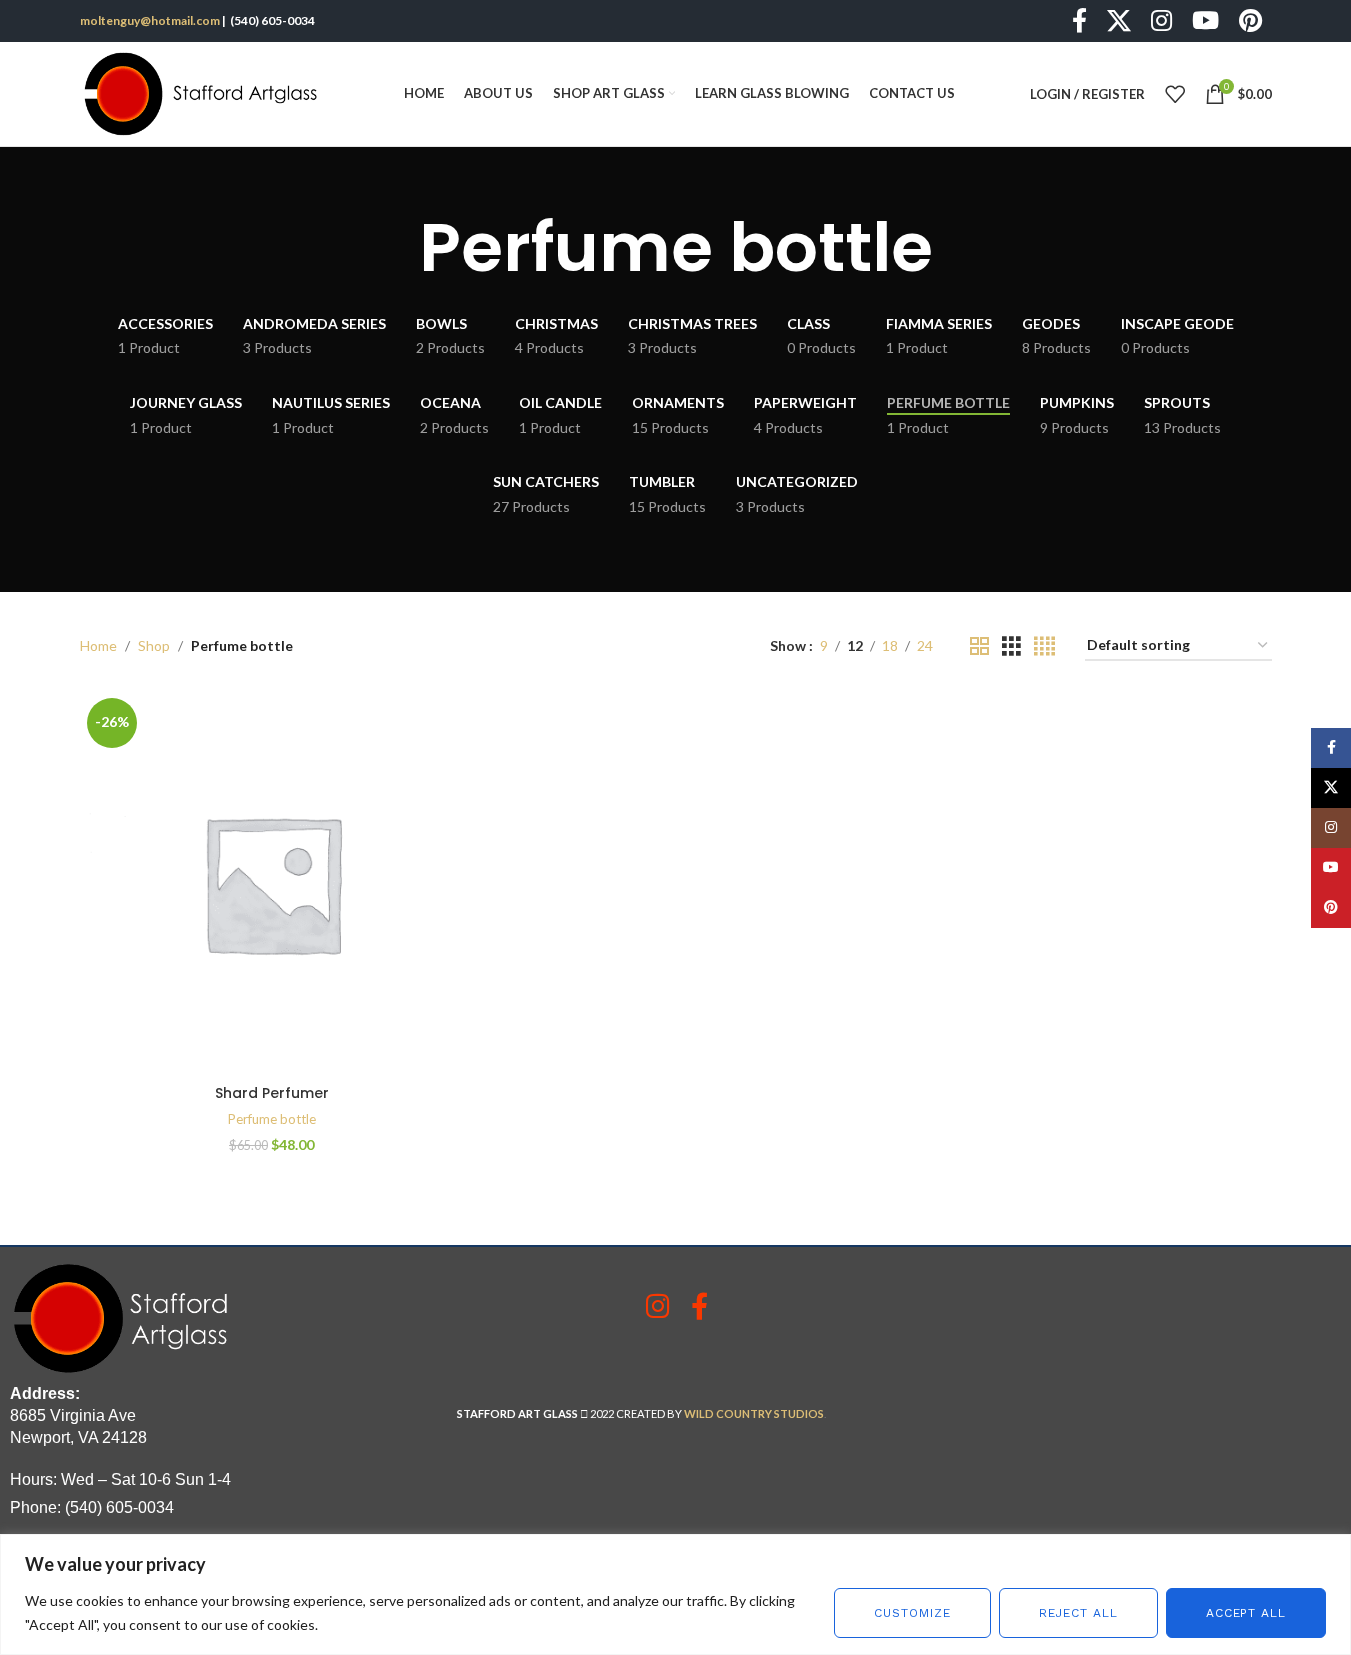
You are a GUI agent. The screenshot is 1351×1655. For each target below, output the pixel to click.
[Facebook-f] (699, 1305)
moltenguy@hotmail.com (150, 20)
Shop (154, 645)
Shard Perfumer (272, 1093)
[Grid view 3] (1011, 646)
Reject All (1078, 1613)
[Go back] (394, 248)
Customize (912, 1613)
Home (98, 645)
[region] (675, 1594)
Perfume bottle (272, 1119)
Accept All (1246, 1613)
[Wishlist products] (1175, 94)
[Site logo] (205, 92)
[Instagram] (657, 1305)
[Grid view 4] (1044, 646)
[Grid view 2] (979, 646)
